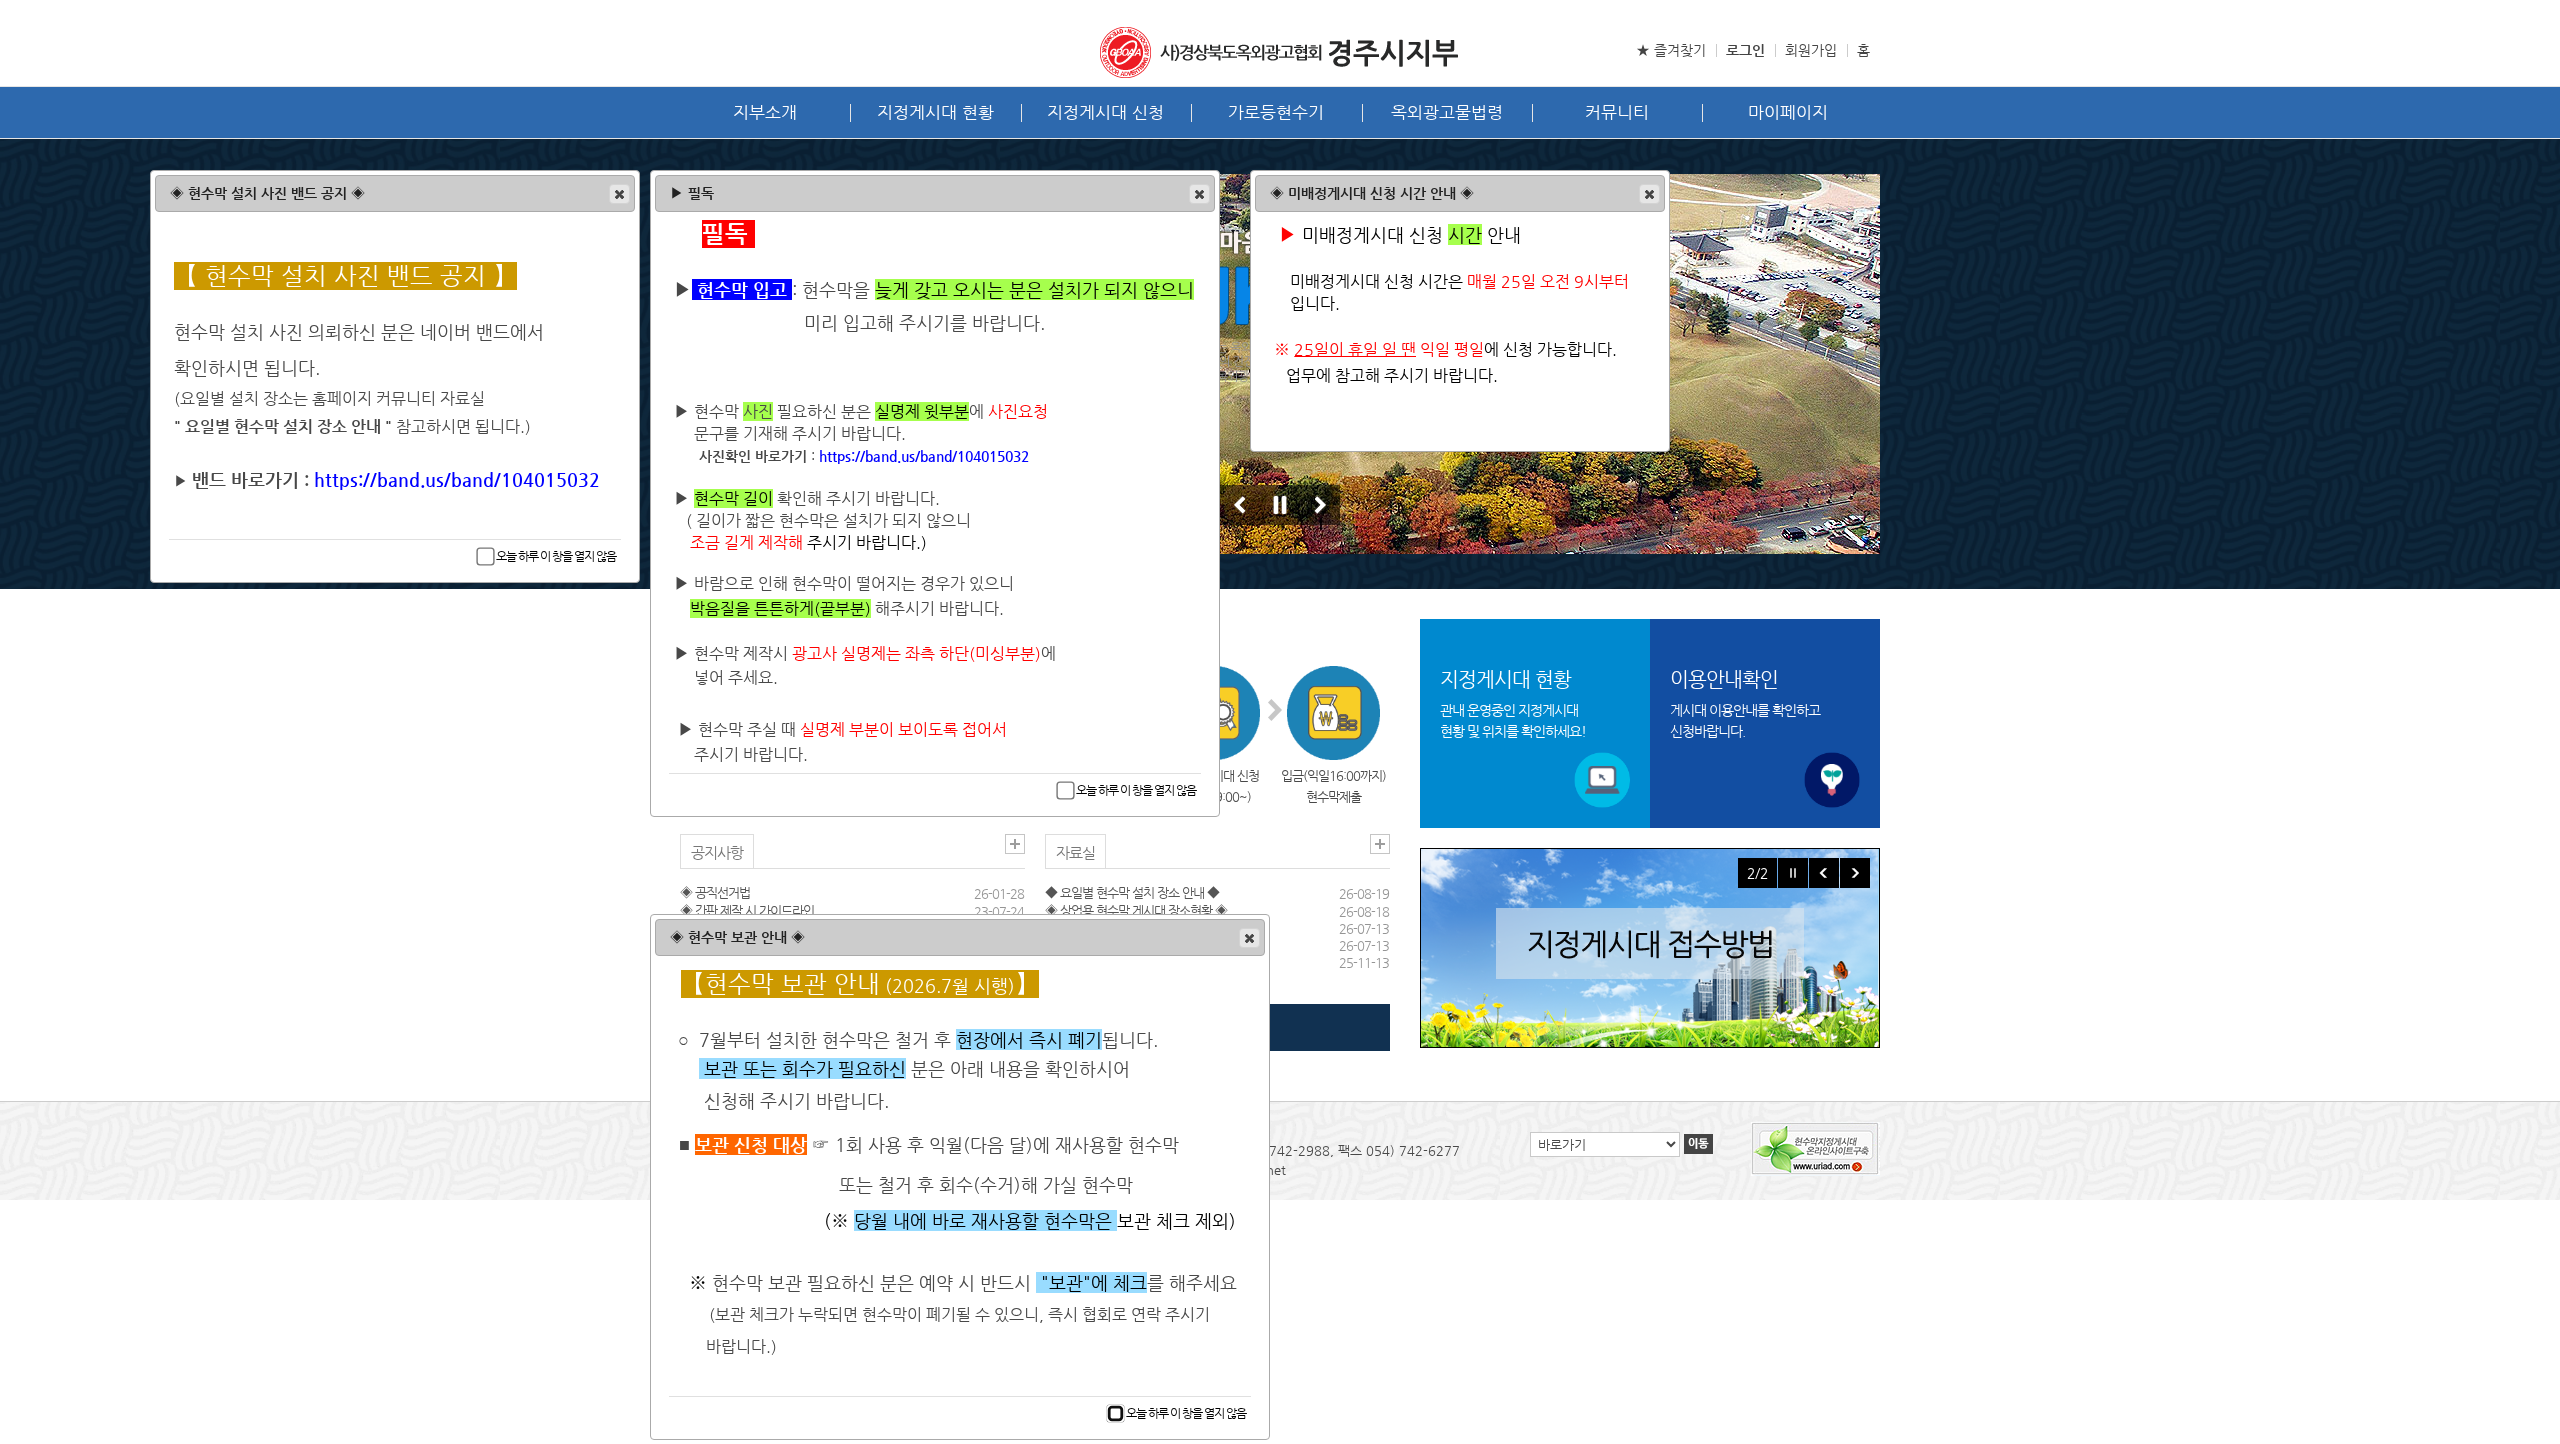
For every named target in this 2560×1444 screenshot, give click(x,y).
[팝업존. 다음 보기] (1855, 873)
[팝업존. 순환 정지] (1793, 873)
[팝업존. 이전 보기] (1824, 873)
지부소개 (765, 112)
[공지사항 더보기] (1015, 844)
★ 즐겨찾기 (1671, 50)
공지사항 (717, 852)
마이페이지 (1788, 112)
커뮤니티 (1617, 112)
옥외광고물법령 (1447, 112)
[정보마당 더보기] (1380, 844)
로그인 (1745, 50)
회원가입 (1811, 50)
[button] (1649, 194)
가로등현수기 (1276, 112)
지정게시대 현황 (935, 112)
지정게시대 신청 (1105, 112)
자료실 (1075, 852)
